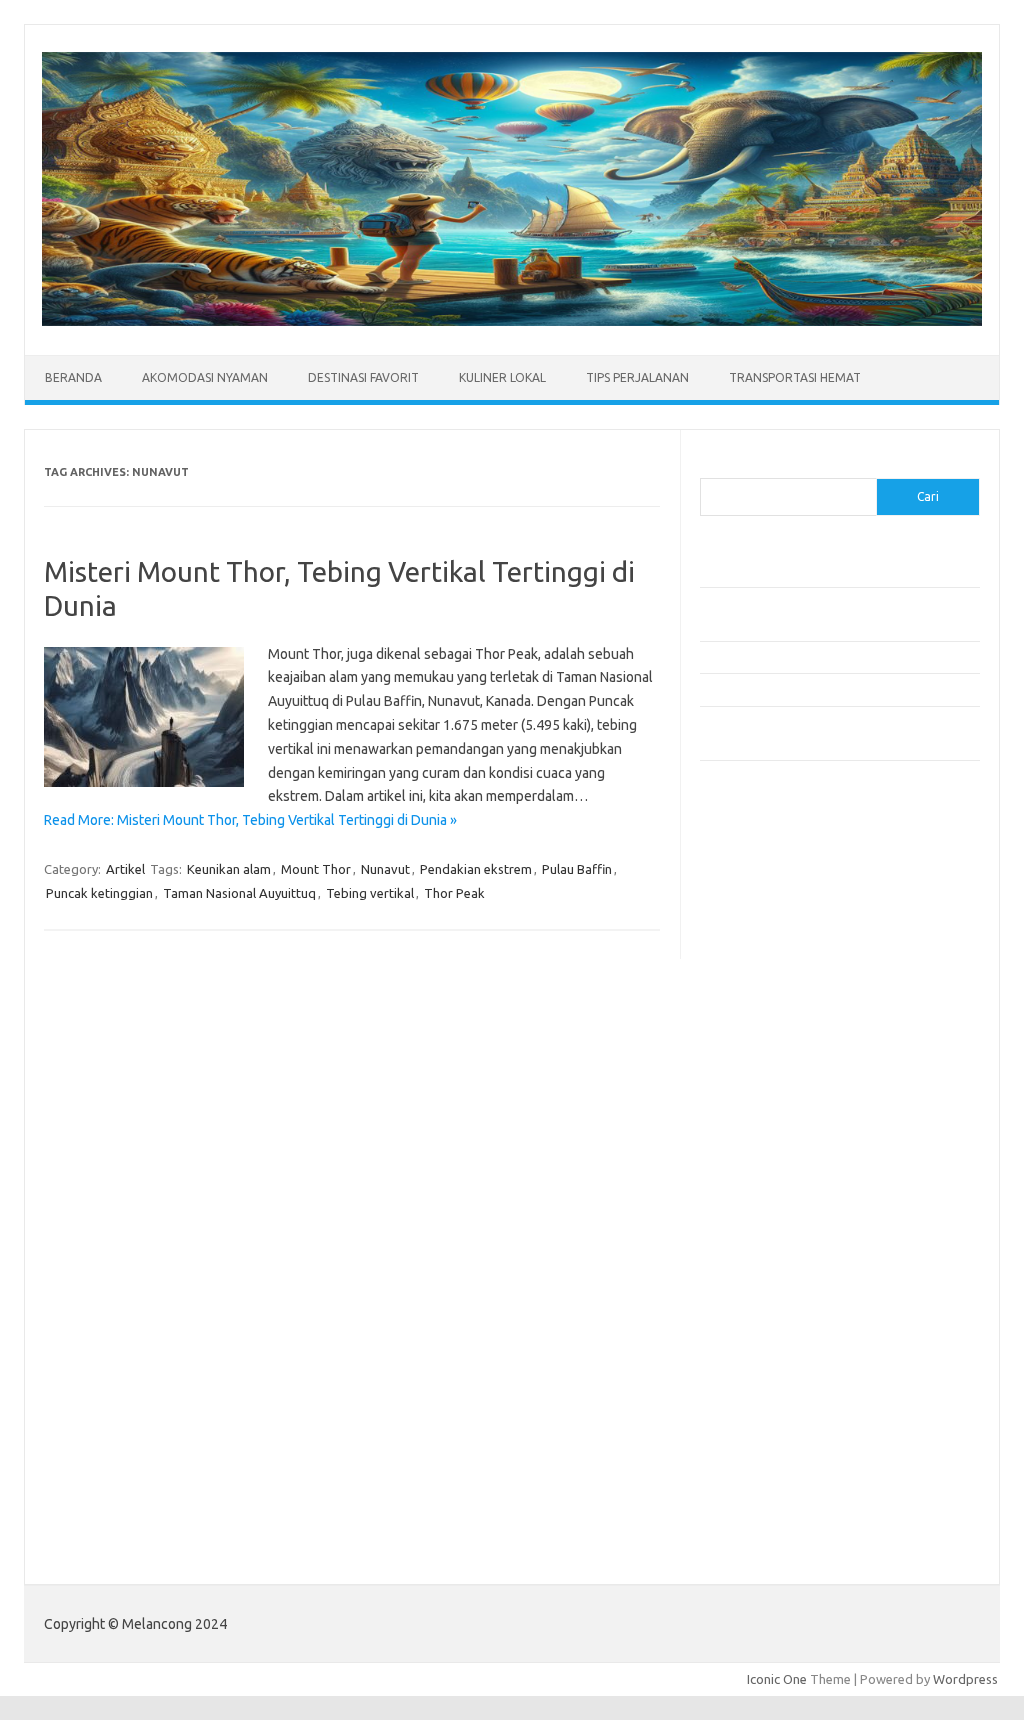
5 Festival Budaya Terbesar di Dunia (803, 657)
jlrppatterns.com (759, 1375)
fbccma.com (745, 917)
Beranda (73, 377)
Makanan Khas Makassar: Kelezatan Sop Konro (835, 689)
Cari (711, 466)
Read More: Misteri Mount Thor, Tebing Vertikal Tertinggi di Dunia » (250, 820)
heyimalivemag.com (769, 1279)
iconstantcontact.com (773, 1032)
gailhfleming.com (761, 1260)
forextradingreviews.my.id (789, 1128)
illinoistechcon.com (766, 1337)
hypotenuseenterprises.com (795, 1013)
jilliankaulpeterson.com (778, 1356)
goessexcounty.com (770, 955)
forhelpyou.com (757, 1241)
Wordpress (965, 1679)
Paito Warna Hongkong (778, 1486)
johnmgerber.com (762, 1394)
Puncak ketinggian (99, 893)
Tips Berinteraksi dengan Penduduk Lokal (819, 571)
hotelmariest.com (762, 994)
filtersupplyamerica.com (782, 936)
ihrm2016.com (753, 1318)
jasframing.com (755, 1070)
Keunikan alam (229, 869)
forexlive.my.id (754, 1109)
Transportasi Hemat (795, 377)
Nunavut (385, 869)
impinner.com (749, 1051)
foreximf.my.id (753, 1090)
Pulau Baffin (577, 869)
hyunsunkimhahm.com (775, 1298)
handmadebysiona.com (779, 974)
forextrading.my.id (765, 1147)
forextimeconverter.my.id (786, 1166)
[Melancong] (512, 321)
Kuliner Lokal (502, 377)
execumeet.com (758, 897)
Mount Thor (316, 869)
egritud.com (746, 1222)
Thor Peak (454, 893)
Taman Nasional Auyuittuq (239, 893)
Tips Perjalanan (637, 377)
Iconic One (777, 1679)
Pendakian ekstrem (476, 869)
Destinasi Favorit (363, 377)
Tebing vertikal (370, 893)
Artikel (125, 869)
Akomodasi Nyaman (205, 377)
